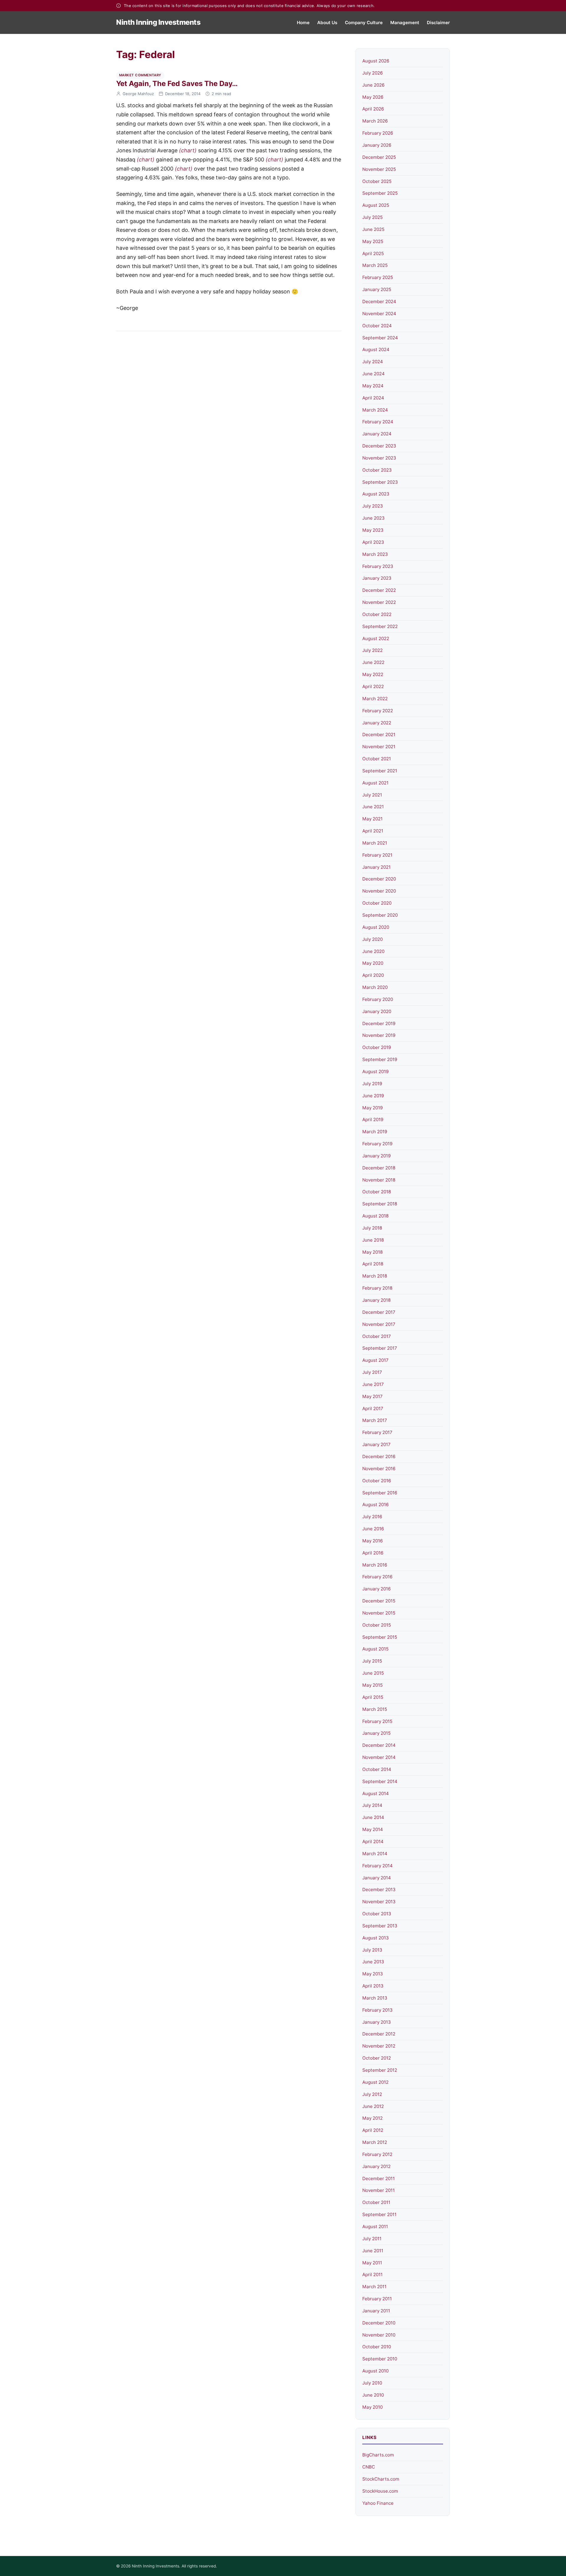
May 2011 (372, 2263)
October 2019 (377, 1047)
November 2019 (379, 1035)
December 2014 (379, 1745)
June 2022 (373, 662)
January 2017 (376, 1444)
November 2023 (379, 458)
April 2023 (373, 542)
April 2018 (373, 1264)
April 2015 (373, 1697)
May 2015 (372, 1685)
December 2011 (379, 2178)
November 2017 (379, 1324)
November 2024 (379, 314)
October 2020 (377, 903)
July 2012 (372, 2094)
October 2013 (377, 1914)
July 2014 (372, 1805)
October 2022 (377, 614)
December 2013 (379, 1890)
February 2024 (378, 422)
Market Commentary (140, 75)
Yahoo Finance (378, 2503)
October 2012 (377, 2058)
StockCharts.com (381, 2479)
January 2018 (376, 1300)
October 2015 (377, 1625)
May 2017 (372, 1396)
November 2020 (379, 891)
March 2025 (375, 265)
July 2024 (373, 362)
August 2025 (376, 205)
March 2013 (375, 1998)
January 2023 (377, 578)
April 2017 (373, 1408)
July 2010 (372, 2383)
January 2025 (377, 289)
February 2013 (377, 2010)
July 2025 (372, 217)
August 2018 (375, 1216)
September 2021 (380, 771)
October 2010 (377, 2347)
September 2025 (380, 193)
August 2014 (376, 1793)
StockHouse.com (380, 2491)
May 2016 (372, 1541)
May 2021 (372, 819)
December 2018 (379, 1168)
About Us (327, 23)
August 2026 (376, 61)
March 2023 (375, 554)
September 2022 (380, 626)
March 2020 (375, 987)
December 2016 (379, 1456)
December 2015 (379, 1601)
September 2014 (380, 1781)
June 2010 (373, 2395)
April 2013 (373, 1986)
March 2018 (375, 1276)
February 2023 (378, 566)
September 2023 (380, 482)
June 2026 (373, 85)
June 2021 (373, 807)
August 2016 (375, 1505)
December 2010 (379, 2323)
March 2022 (375, 699)
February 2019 (377, 1144)
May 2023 (373, 530)
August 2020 (376, 927)
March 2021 (375, 843)
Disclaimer (438, 23)
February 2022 (378, 711)
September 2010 (380, 2359)
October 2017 (377, 1336)
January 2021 (376, 867)
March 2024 (375, 410)
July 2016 (372, 1517)
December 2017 (379, 1312)
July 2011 (372, 2239)
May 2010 (372, 2407)
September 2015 (380, 1637)
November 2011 (379, 2190)
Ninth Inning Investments (158, 22)
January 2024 (377, 434)
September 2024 (380, 338)
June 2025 (373, 229)
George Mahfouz (138, 94)
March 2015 (375, 1709)
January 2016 (376, 1589)
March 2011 (374, 2287)
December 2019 (379, 1023)
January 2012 (376, 2166)
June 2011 (373, 2251)
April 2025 (373, 253)
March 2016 (375, 1565)
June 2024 (374, 374)
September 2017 (380, 1348)
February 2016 (377, 1577)
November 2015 (379, 1613)
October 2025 (377, 181)
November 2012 (379, 2046)
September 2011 (379, 2214)
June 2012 (373, 2106)
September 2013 (380, 1926)
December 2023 (379, 446)
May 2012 (372, 2118)
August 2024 (376, 350)
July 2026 (372, 73)
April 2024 (373, 398)
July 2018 (372, 1228)
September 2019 (380, 1059)
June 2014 (373, 1817)
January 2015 (376, 1733)
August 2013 (376, 1938)
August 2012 (375, 2082)
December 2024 (379, 301)
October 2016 (377, 1481)
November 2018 (379, 1180)
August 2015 (375, 1649)
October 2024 (377, 326)
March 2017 (375, 1420)
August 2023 (376, 494)
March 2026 (375, 121)
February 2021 (377, 855)
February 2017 (377, 1432)
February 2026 (378, 133)
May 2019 (372, 1108)
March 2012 (375, 2142)
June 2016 (373, 1529)
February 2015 (377, 1721)
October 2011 (376, 2202)
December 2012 (379, 2034)
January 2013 (377, 2022)
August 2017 (375, 1360)
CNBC (369, 2467)
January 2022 (377, 723)
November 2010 (379, 2335)
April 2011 (372, 2275)
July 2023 (373, 506)
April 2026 (373, 109)
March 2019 (375, 1132)
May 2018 (372, 1252)
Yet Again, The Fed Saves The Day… (177, 84)
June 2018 (373, 1240)
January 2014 (377, 1878)
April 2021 (373, 831)
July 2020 (372, 939)
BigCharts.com (378, 2455)
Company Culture (364, 23)
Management (405, 23)
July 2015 (372, 1661)
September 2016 (380, 1493)
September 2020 (380, 915)
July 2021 (372, 795)
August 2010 (375, 2371)
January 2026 (377, 145)
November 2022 (379, 602)
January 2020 (377, 1011)
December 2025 (379, 157)
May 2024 (373, 386)
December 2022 (379, 590)
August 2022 (376, 638)
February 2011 (377, 2299)
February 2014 (377, 1866)
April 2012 (373, 2130)
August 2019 (375, 1071)
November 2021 (379, 747)
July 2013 (372, 1950)
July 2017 (372, 1372)
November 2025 (379, 169)
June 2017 (373, 1384)
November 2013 (379, 1902)
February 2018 (377, 1288)
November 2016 (379, 1469)
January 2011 (376, 2311)
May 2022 (373, 674)
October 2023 (377, 470)
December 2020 (379, 879)
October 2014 (377, 1769)
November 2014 (379, 1757)
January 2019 (376, 1156)
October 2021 (377, 759)
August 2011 (375, 2226)
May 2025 (373, 241)
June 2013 (373, 1962)
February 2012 (377, 2154)
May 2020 (373, 963)
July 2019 (372, 1084)
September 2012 (380, 2070)
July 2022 (372, 650)
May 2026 (373, 97)
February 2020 (378, 999)
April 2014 (373, 1841)
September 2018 (380, 1204)
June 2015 (373, 1673)
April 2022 (373, 686)
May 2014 (373, 1829)
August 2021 (375, 783)
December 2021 (379, 735)
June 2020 (373, 951)
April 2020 (373, 975)
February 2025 (378, 277)
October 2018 (377, 1192)
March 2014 (375, 1854)
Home (303, 23)
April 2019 (373, 1120)
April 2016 (373, 1553)
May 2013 (373, 1974)
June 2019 (373, 1096)
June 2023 (374, 518)
